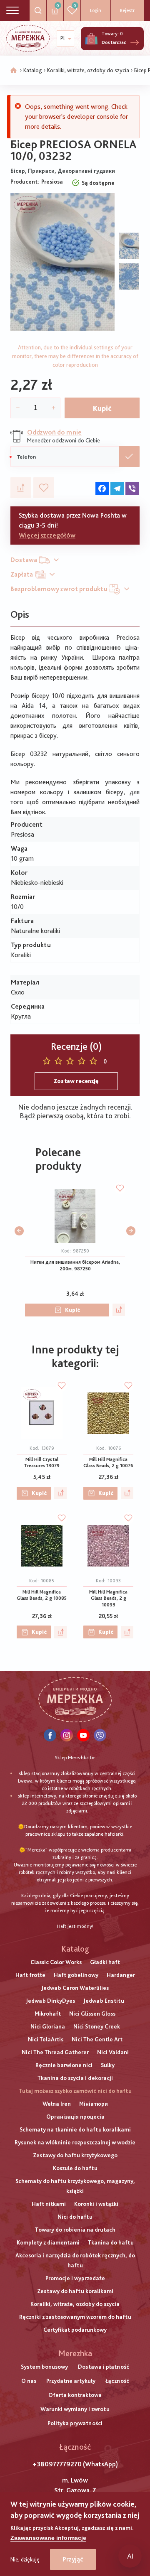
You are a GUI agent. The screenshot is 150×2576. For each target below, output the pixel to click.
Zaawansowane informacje (48, 2538)
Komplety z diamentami (48, 2242)
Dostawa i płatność (104, 2367)
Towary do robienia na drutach (75, 2230)
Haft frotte (30, 1975)
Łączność (117, 2381)
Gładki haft (105, 1962)
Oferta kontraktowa (75, 2395)
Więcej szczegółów (47, 535)
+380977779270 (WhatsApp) (75, 2464)
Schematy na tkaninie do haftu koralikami (75, 2129)
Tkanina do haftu (111, 2242)
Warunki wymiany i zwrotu (75, 2409)
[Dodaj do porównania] (21, 488)
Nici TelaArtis (46, 2039)
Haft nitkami (49, 2204)
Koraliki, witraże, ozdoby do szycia (88, 70)
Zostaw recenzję (76, 1081)
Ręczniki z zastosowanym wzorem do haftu (75, 2317)
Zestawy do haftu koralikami (75, 2291)
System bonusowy (44, 2367)
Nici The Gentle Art (97, 2039)
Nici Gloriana (48, 2026)
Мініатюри (94, 2104)
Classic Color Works (56, 1962)
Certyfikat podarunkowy (75, 2330)
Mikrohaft (48, 2014)
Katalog (33, 70)
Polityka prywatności (75, 2423)
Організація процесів (75, 2117)
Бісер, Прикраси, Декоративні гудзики (63, 171)
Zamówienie (129, 457)
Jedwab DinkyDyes (50, 2001)
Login (96, 10)
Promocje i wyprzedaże (75, 2278)
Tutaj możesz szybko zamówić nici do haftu (75, 2091)
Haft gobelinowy (76, 1975)
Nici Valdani (113, 2052)
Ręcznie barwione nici (64, 2065)
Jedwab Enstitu (104, 2001)
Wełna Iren (57, 2104)
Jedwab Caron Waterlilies (75, 1988)
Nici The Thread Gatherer (55, 2052)
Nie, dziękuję (25, 2559)
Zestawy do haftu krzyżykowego (75, 2155)
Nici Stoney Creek (97, 2026)
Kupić (102, 408)
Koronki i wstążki (96, 2204)
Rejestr (127, 10)
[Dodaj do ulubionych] (44, 488)
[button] (19, 1231)
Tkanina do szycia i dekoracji (75, 2078)
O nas (29, 2381)
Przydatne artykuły (71, 2381)
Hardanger (121, 1975)
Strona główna (14, 71)
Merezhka (75, 2353)
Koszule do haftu (75, 2168)
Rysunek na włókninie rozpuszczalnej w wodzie (75, 2142)
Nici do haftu (75, 2217)
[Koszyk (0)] (91, 39)
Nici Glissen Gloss (92, 2014)
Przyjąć (73, 2559)
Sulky (108, 2065)
